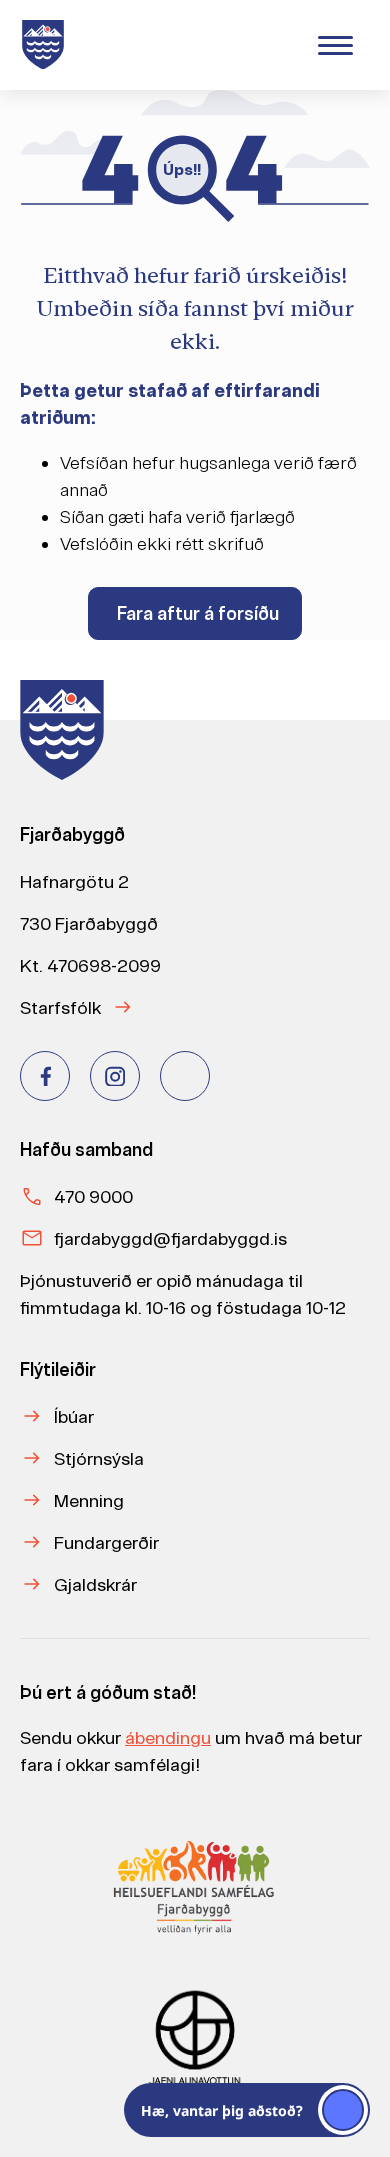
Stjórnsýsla (99, 1458)
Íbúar (74, 1416)
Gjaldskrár (95, 1584)
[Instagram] (115, 1076)
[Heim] (47, 45)
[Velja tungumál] (271, 44)
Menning (89, 1500)
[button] (247, 2110)
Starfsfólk (60, 1007)
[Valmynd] (335, 45)
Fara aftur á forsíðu (198, 613)
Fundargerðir (106, 1542)
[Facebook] (45, 1076)
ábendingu (168, 1737)
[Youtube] (185, 1076)
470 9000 (93, 1196)
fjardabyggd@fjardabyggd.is (170, 1238)
